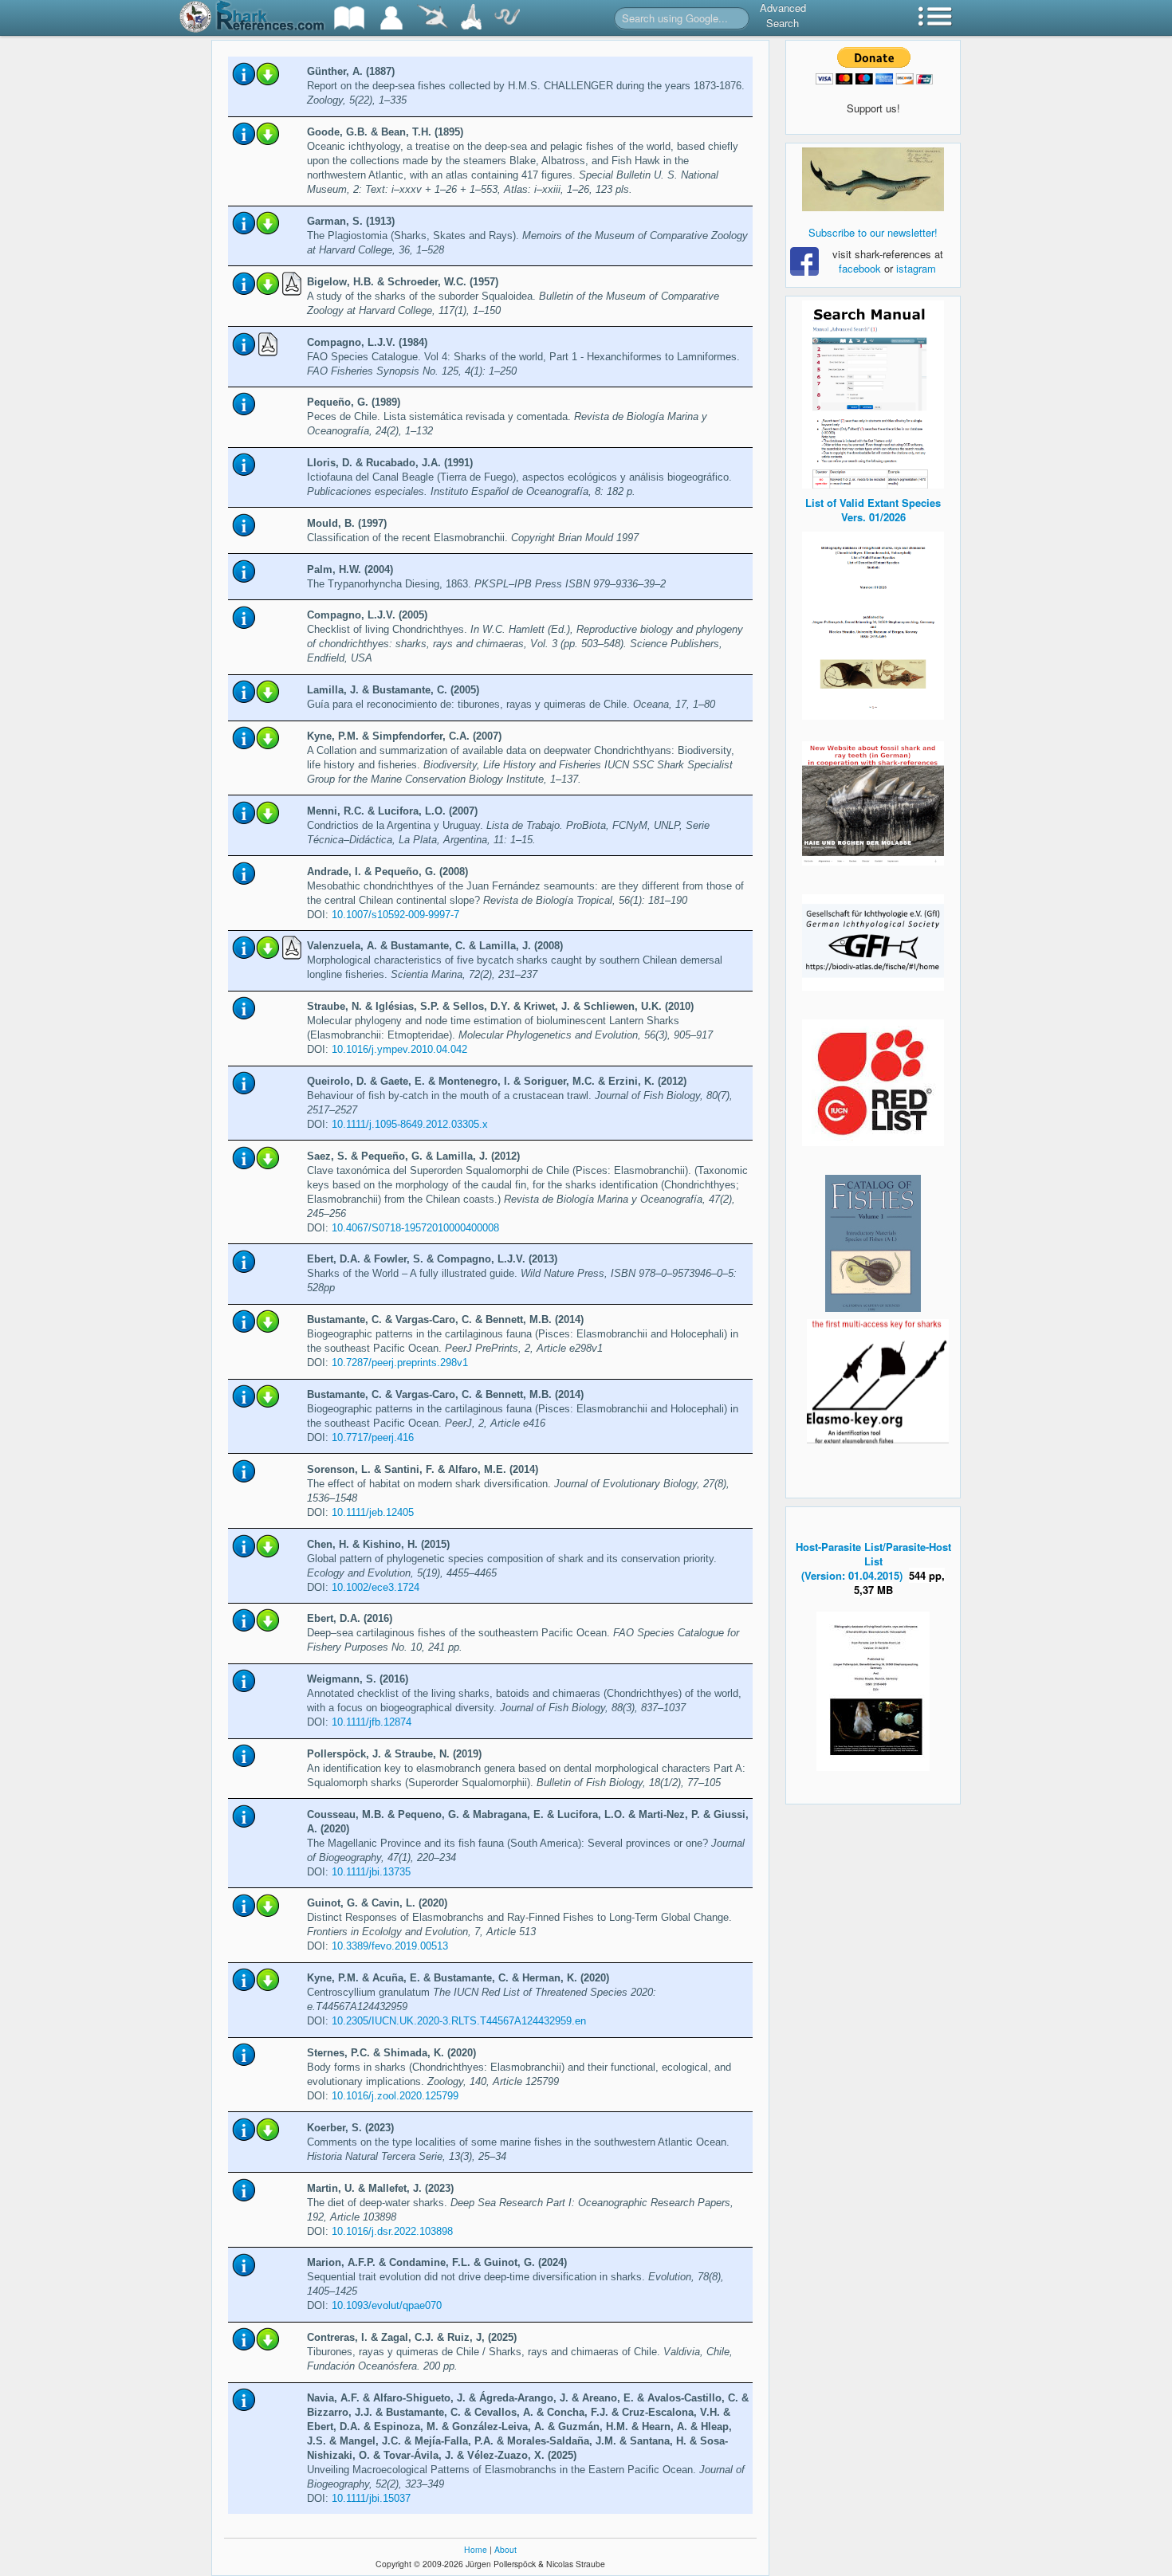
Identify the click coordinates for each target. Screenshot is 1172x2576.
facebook (860, 268)
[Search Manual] (873, 393)
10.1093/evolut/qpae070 (387, 2305)
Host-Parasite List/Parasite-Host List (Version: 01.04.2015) (873, 1561)
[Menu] (935, 18)
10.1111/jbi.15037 (371, 2498)
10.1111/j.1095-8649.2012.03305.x (410, 1124)
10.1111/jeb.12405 (373, 1512)
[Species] (432, 18)
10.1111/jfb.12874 (372, 1722)
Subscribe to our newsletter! (873, 232)
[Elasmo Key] (878, 1379)
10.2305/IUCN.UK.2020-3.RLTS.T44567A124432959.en (459, 2021)
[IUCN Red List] (873, 1083)
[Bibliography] (349, 18)
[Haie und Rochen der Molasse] (873, 803)
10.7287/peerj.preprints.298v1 (400, 1363)
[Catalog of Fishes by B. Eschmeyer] (873, 1243)
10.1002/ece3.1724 (376, 1587)
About (505, 2549)
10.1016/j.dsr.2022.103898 (392, 2231)
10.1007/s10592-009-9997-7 (395, 915)
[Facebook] (873, 179)
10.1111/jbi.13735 (371, 1872)
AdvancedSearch (783, 15)
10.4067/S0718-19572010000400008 (415, 1228)
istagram (916, 268)
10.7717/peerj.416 (373, 1437)
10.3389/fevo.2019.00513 (390, 1946)
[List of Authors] (391, 18)
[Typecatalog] (471, 18)
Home (476, 2549)
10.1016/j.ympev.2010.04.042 (399, 1049)
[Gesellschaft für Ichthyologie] (873, 941)
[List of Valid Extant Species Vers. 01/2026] (873, 624)
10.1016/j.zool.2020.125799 (395, 2096)
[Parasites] (507, 18)
